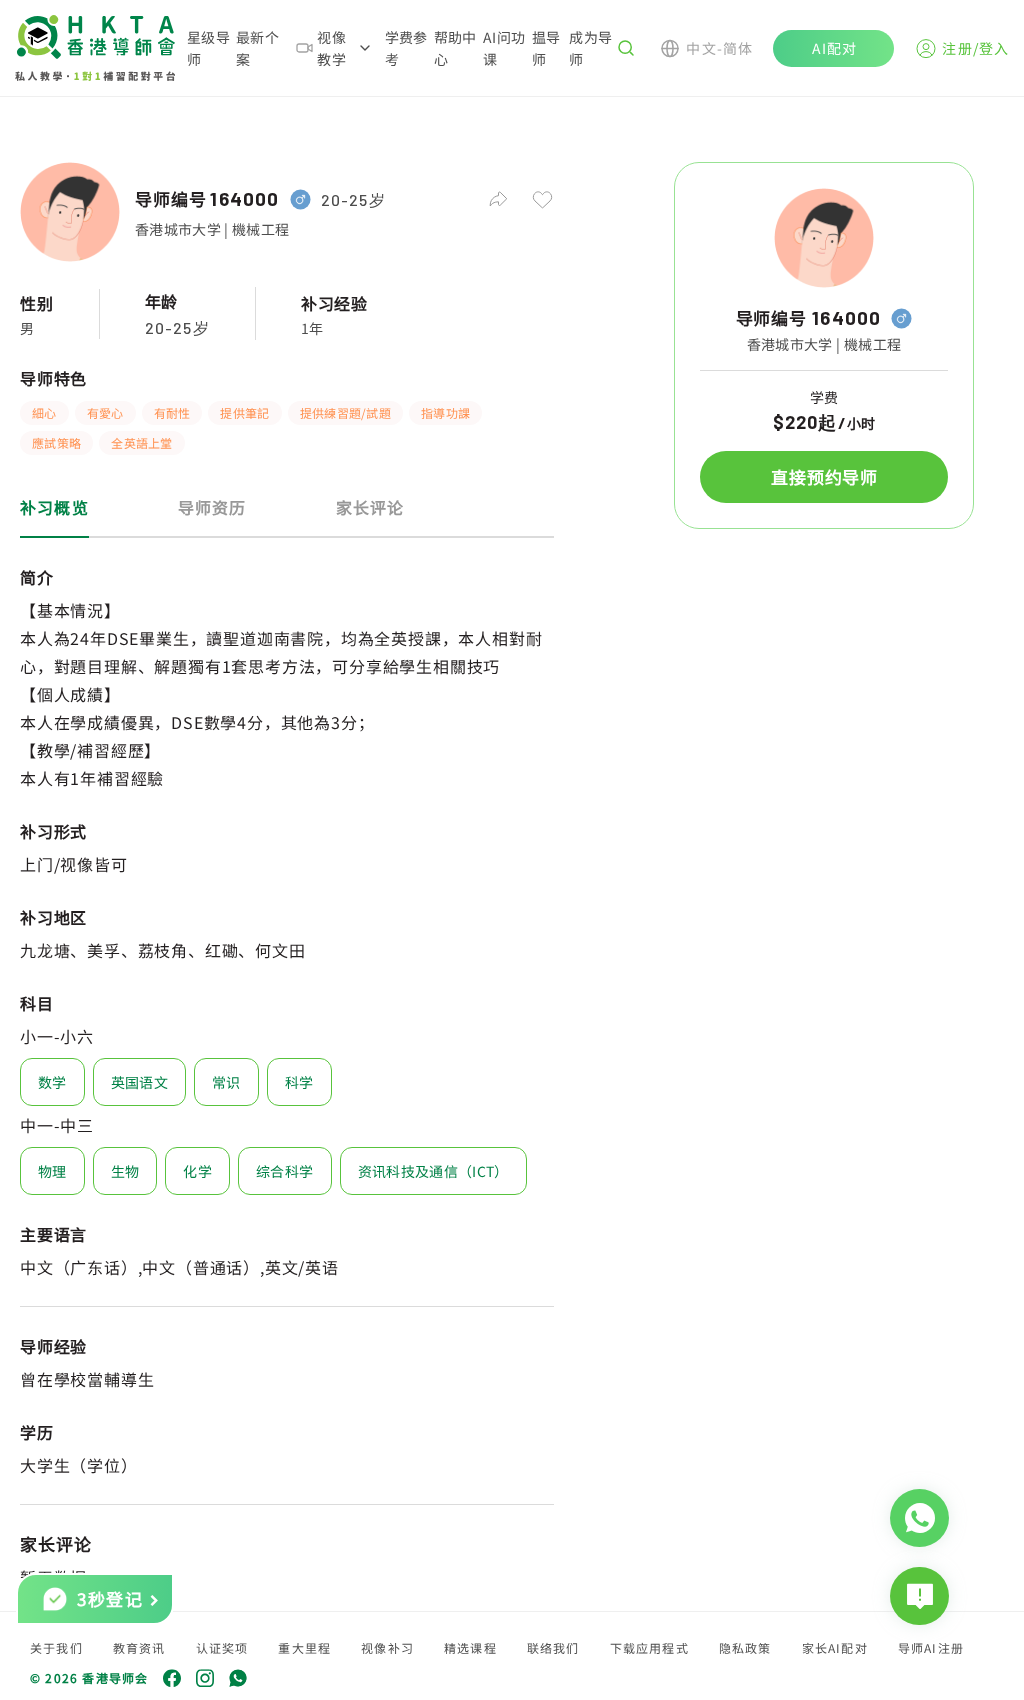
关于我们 (56, 1647)
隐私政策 (745, 1647)
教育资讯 (139, 1647)
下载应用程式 (649, 1647)
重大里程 (304, 1647)
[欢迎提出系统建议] (919, 1596)
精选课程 (470, 1647)
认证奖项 (222, 1647)
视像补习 (387, 1647)
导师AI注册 (931, 1647)
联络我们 (553, 1647)
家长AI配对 (835, 1647)
